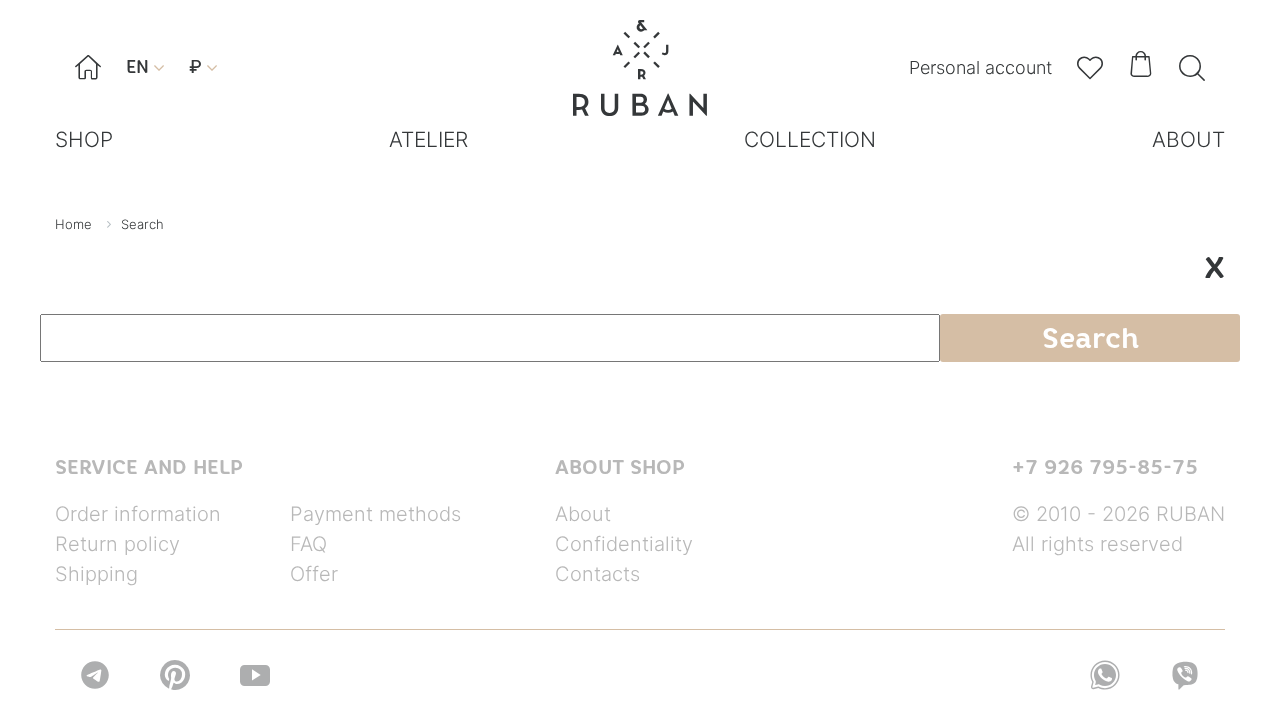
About (583, 514)
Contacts (597, 574)
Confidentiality (624, 544)
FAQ (308, 544)
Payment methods (375, 514)
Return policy (117, 544)
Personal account (980, 67)
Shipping (96, 574)
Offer (314, 574)
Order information (138, 514)
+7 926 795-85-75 (1105, 467)
